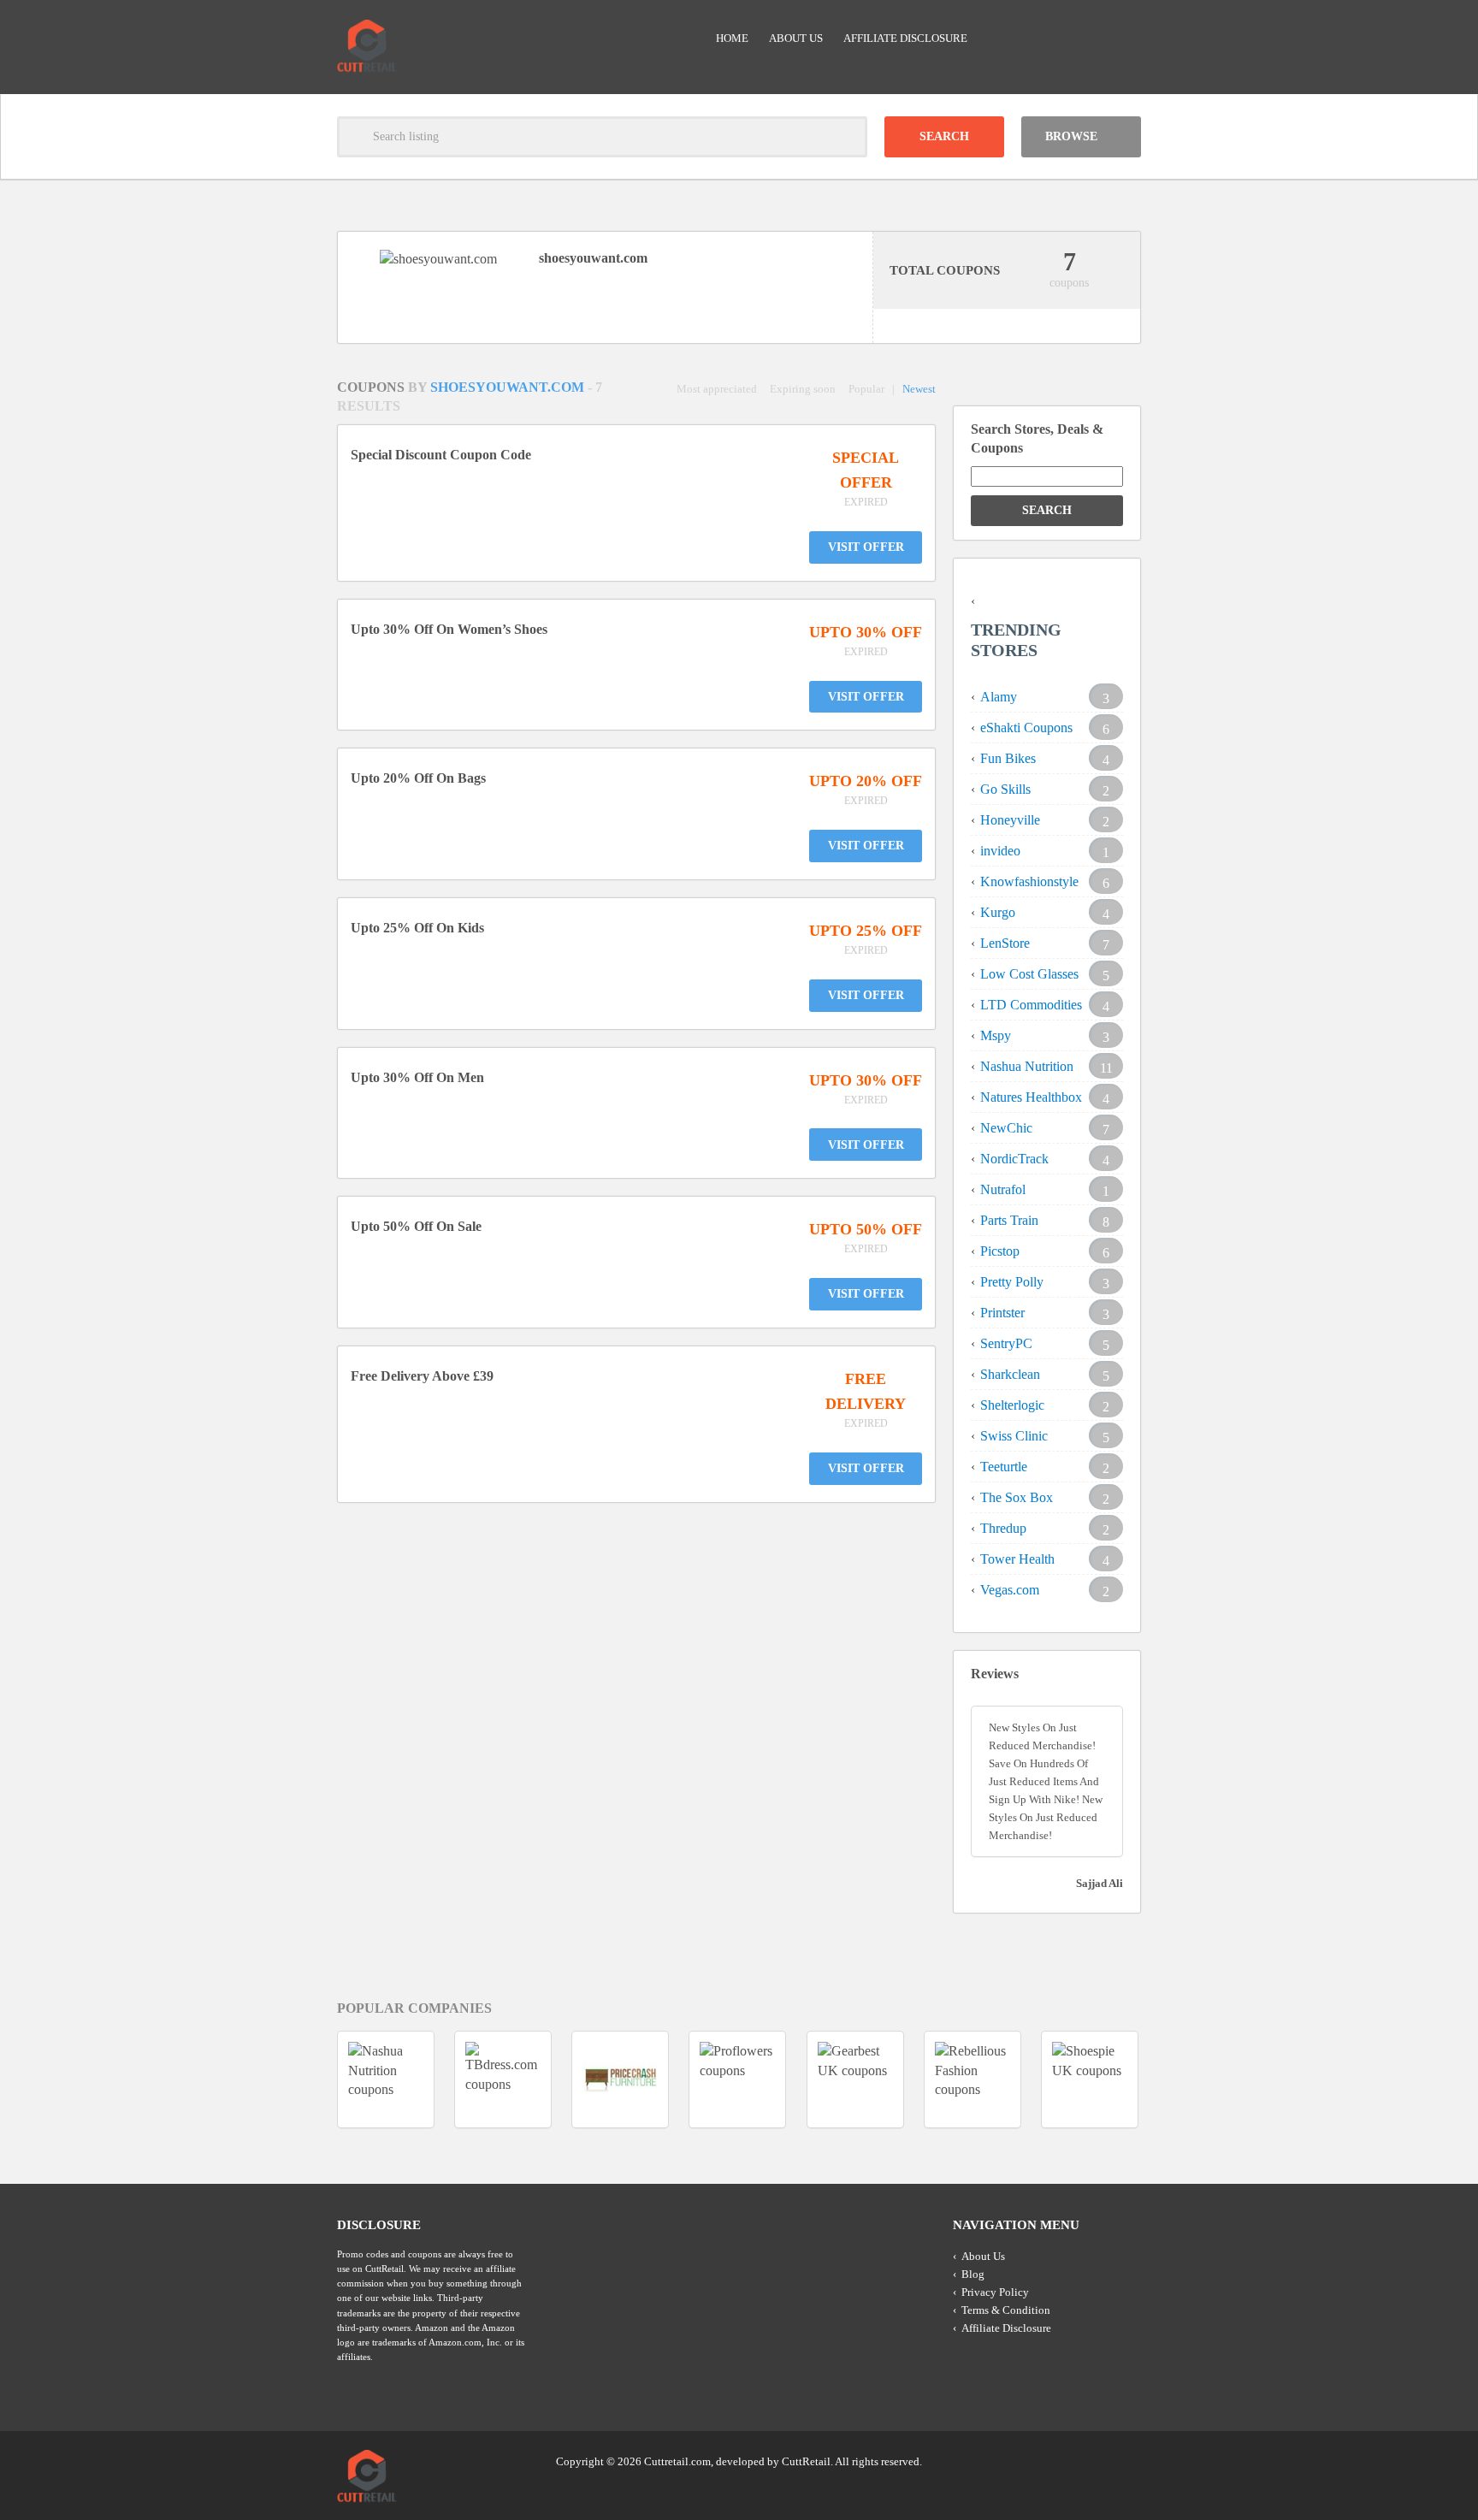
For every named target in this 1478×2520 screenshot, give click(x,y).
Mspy (996, 1035)
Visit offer (866, 547)
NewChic (1006, 1128)
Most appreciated (717, 389)
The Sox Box (1017, 1497)
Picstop (1000, 1251)
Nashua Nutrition (1027, 1066)
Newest (919, 389)
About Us (796, 38)
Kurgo (998, 912)
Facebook (1126, 2460)
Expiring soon (803, 389)
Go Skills (1005, 789)
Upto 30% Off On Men (417, 1077)
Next (1172, 2079)
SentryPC (1006, 1343)
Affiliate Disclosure (905, 38)
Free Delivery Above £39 (422, 1376)
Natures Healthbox (1031, 1097)
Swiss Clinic (1014, 1436)
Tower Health (1017, 1559)
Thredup (1003, 1528)
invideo (1000, 851)
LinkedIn (1094, 2460)
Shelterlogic (1012, 1405)
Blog (973, 2274)
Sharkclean (1010, 1374)
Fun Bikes (1008, 758)
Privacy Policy (995, 2292)
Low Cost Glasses (1029, 974)
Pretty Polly (1012, 1282)
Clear (847, 137)
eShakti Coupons (1026, 728)
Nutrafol (1003, 1189)
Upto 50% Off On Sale (416, 1226)
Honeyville (1010, 820)
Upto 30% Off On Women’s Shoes (449, 629)
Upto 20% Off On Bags (418, 778)
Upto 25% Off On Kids (417, 928)
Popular (866, 389)
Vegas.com (1010, 1590)
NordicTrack (1014, 1159)
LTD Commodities (1031, 1005)
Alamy (999, 697)
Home (732, 38)
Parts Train (1009, 1220)
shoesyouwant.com (509, 387)
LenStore (1005, 943)
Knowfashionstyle (1029, 881)
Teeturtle (1004, 1467)
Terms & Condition (1006, 2310)
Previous (306, 2079)
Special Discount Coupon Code (441, 455)
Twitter (1061, 2460)
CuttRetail (806, 2461)
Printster (1002, 1313)
